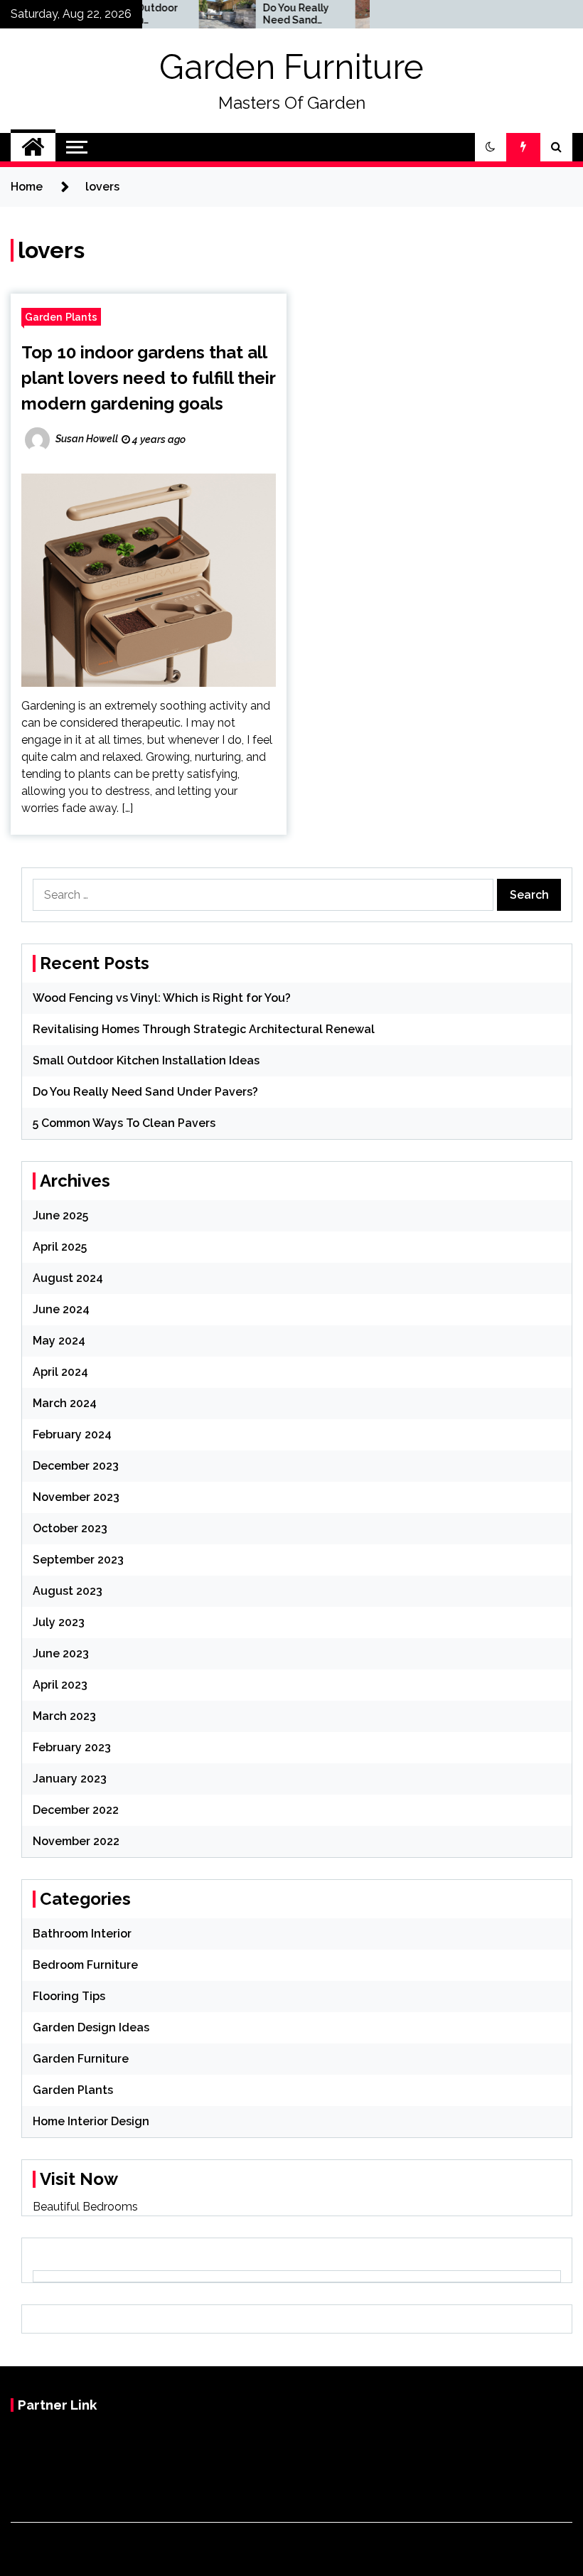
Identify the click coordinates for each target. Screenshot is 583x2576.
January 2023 (70, 1779)
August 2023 (68, 1591)
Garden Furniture (291, 67)
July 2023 (59, 1622)
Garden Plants (61, 317)
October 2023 (70, 1528)
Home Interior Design (91, 2121)
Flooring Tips (69, 1996)
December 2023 (76, 1466)
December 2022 (76, 1810)
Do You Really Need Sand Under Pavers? (273, 14)
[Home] (33, 147)
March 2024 (65, 1403)
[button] (491, 147)
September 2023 (78, 1560)
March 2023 (64, 1716)
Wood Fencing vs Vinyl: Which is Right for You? (162, 998)
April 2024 (60, 1372)
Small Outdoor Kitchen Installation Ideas (146, 1060)
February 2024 (72, 1434)
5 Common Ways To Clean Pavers (124, 1123)
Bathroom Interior (82, 1934)
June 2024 (61, 1309)
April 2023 (60, 1685)
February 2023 (72, 1747)
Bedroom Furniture (85, 1965)
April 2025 (60, 1247)
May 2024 (59, 1341)
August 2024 (68, 1278)
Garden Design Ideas (91, 2027)
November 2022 (76, 1841)
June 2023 (61, 1653)
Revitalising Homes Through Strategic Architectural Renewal (204, 1029)
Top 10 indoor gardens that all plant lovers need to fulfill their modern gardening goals (148, 378)
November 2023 (76, 1497)
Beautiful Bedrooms (85, 2207)
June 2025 (60, 1215)
